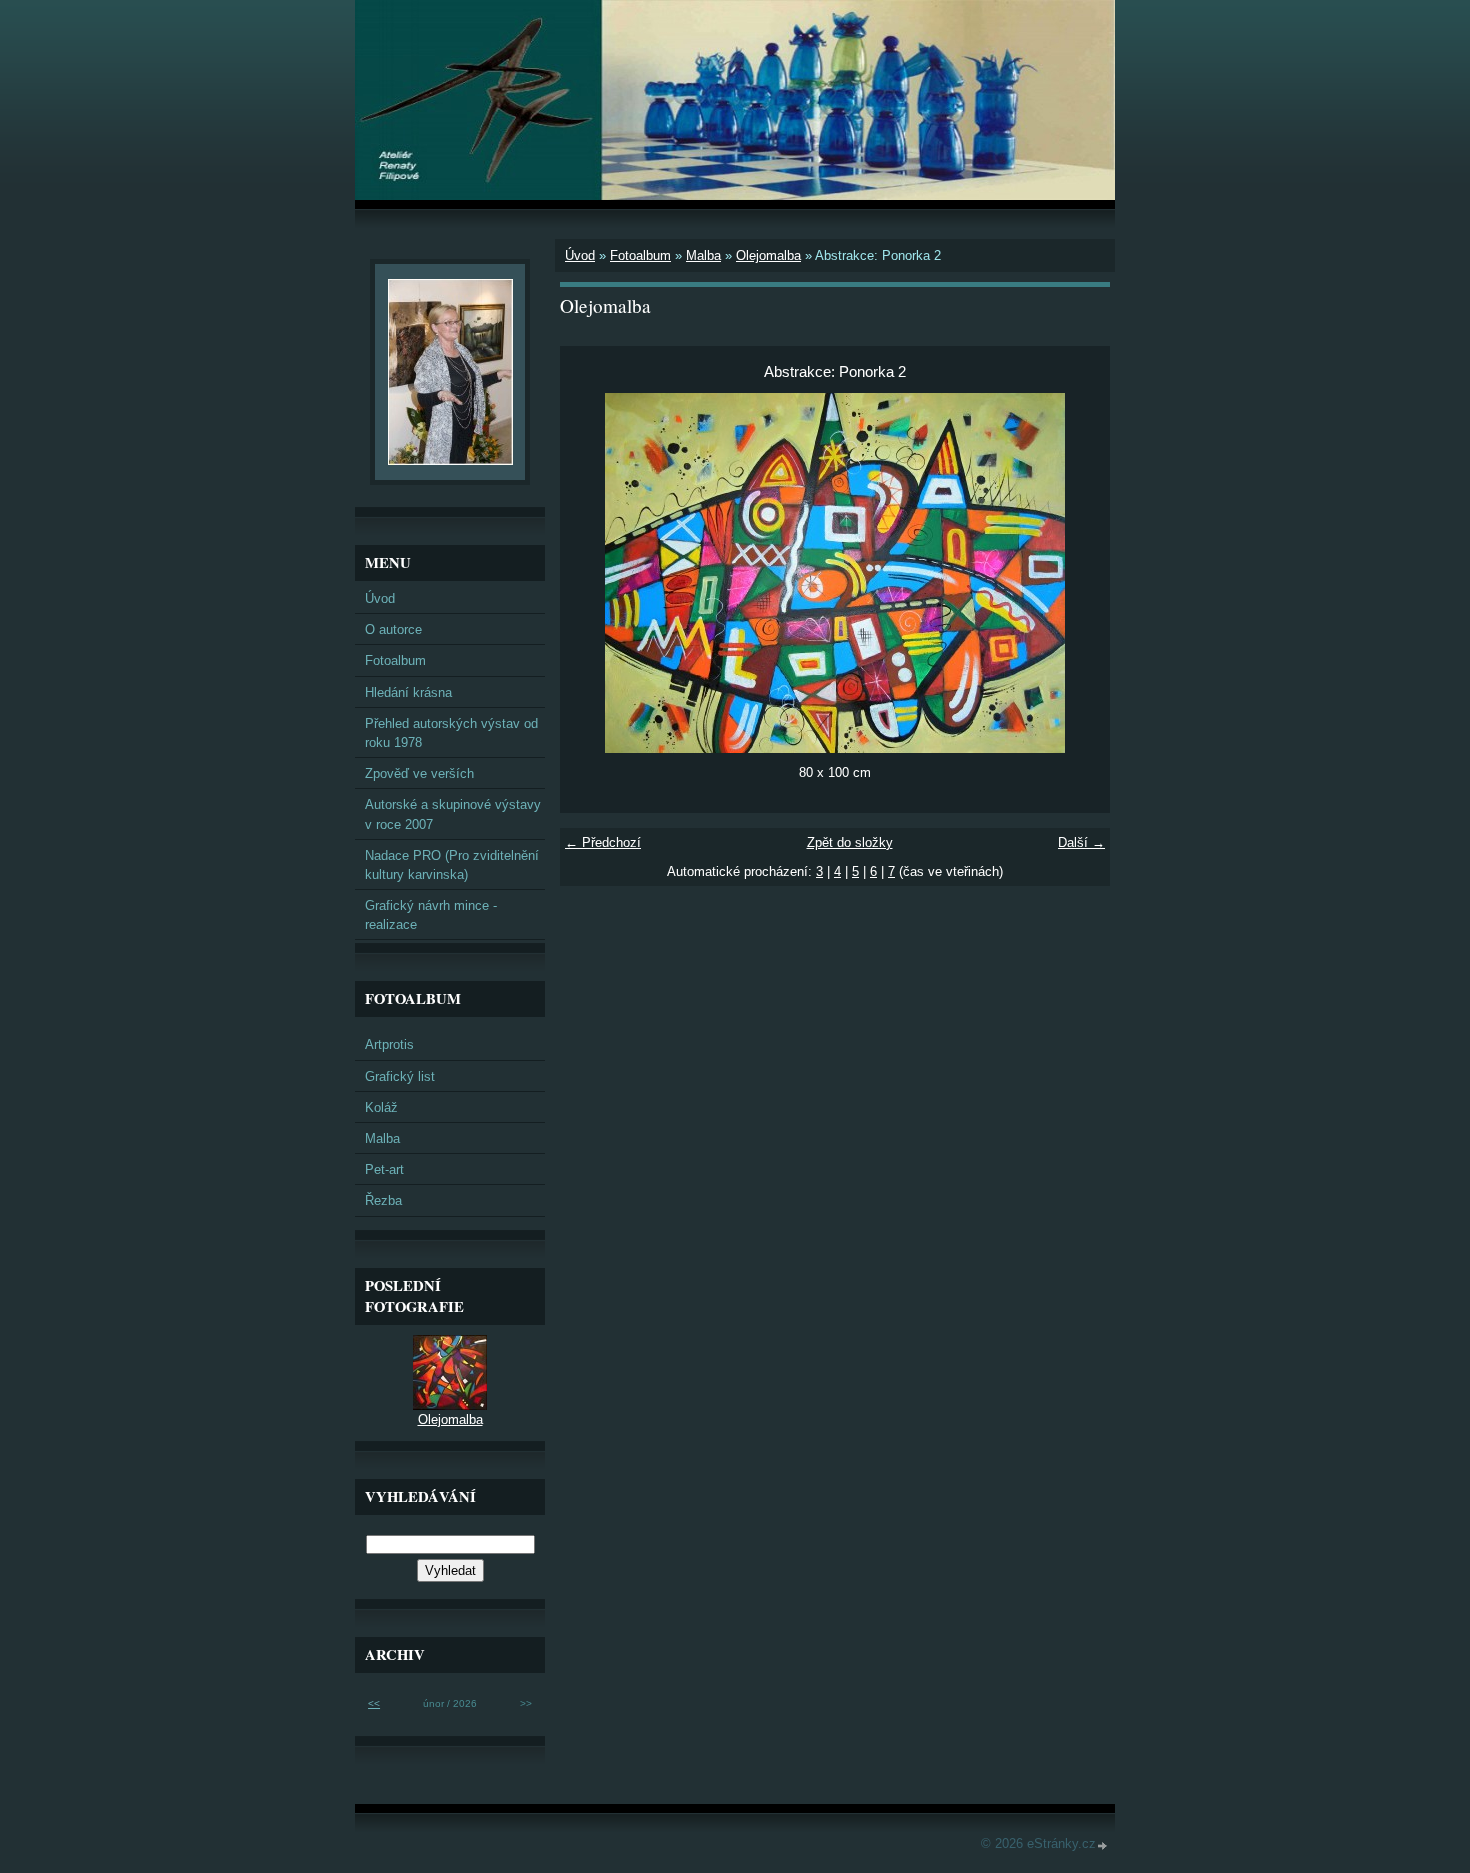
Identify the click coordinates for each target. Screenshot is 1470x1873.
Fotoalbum (640, 255)
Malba (703, 255)
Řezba (383, 1200)
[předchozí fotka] (592, 573)
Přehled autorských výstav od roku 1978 (451, 733)
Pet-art (384, 1169)
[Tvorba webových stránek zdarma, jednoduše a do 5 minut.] (1103, 1845)
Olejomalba (768, 255)
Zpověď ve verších (419, 773)
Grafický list (400, 1076)
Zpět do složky (850, 842)
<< (374, 1703)
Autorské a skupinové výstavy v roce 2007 (453, 814)
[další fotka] (1077, 573)
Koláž (381, 1107)
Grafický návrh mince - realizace (431, 915)
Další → (1081, 842)
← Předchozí (603, 842)
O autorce (393, 629)
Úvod (580, 255)
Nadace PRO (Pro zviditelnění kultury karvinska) (452, 865)
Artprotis (389, 1044)
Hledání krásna (408, 692)
